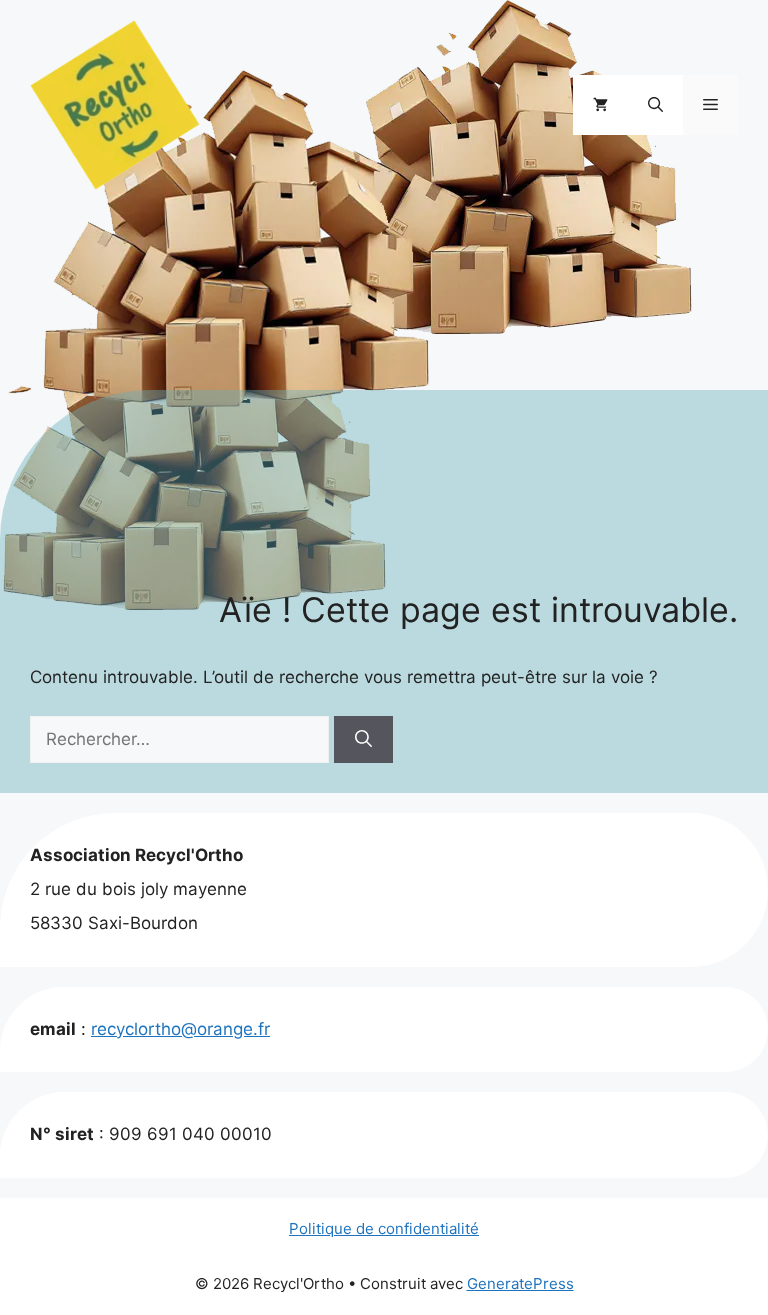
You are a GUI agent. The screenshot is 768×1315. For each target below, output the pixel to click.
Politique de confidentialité (384, 1228)
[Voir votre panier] (600, 105)
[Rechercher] (363, 740)
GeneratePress (520, 1283)
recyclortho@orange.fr (180, 1029)
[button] (655, 105)
